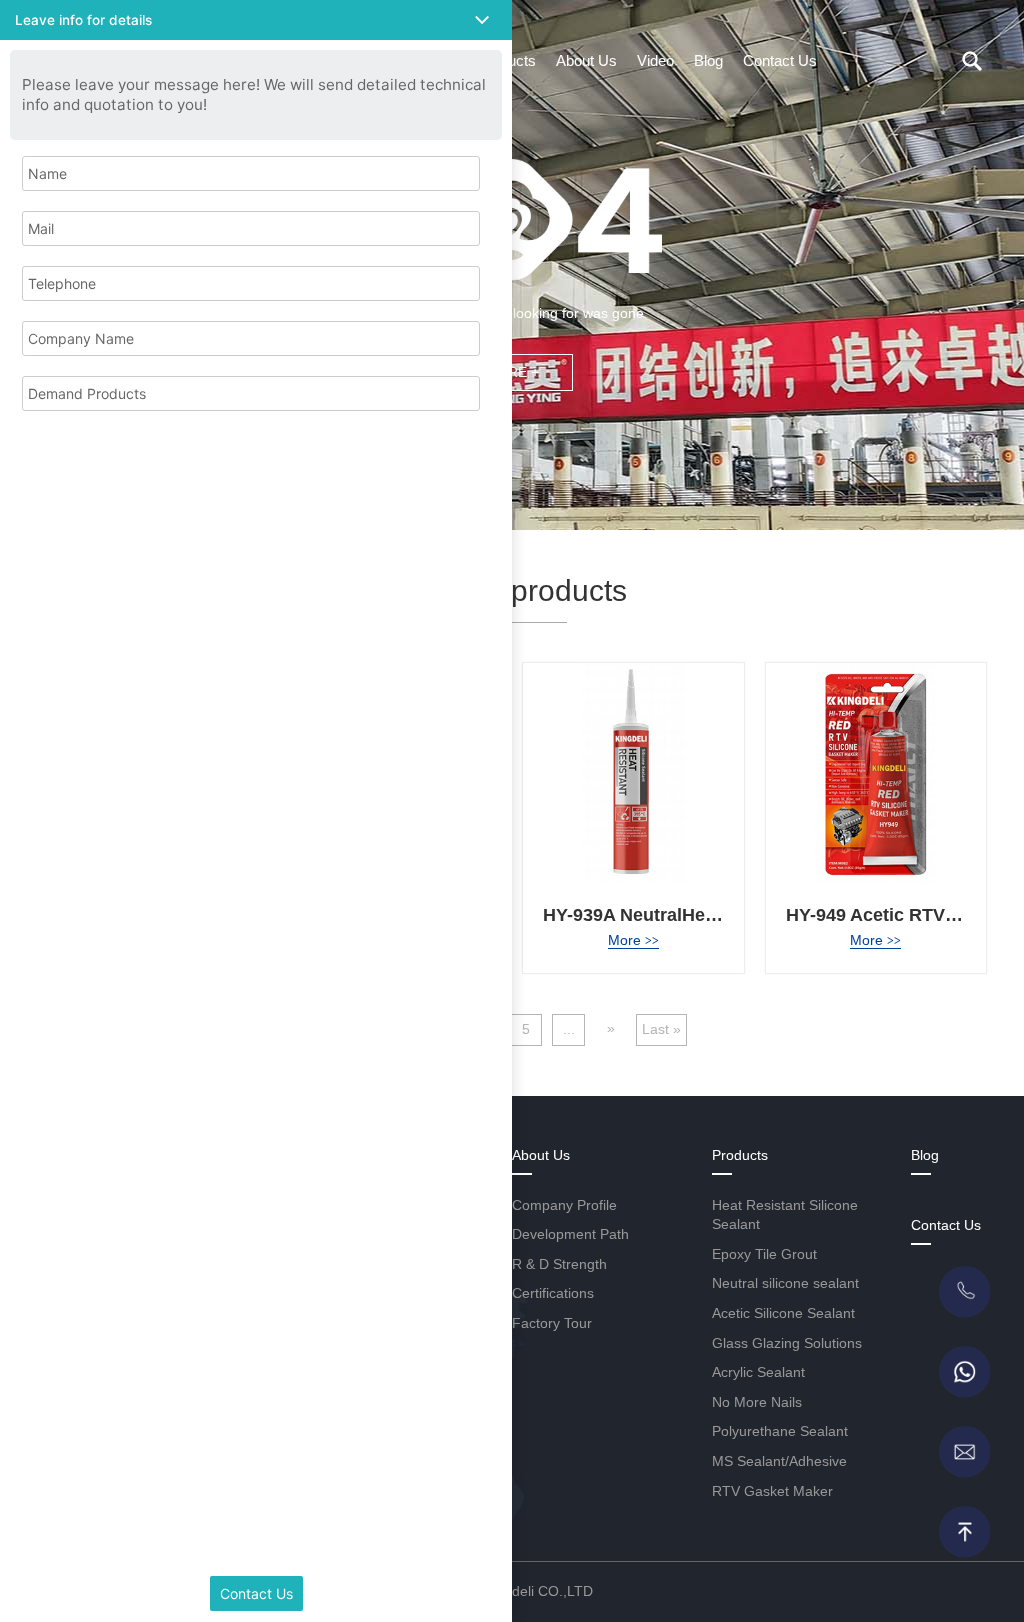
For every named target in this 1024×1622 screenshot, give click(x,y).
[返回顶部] (964, 1532)
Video (655, 60)
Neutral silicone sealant (785, 1283)
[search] (972, 61)
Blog (708, 60)
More (633, 940)
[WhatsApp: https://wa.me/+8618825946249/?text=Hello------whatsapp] (964, 1372)
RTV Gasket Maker (772, 1491)
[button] (256, 20)
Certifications (553, 1293)
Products (740, 1155)
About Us (586, 60)
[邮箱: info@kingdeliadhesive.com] (964, 1452)
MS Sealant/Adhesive (779, 1461)
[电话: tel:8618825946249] (964, 1292)
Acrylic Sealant (758, 1372)
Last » (661, 1029)
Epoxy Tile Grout (764, 1254)
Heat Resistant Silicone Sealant (785, 1215)
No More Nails (757, 1402)
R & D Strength (559, 1264)
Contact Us (780, 60)
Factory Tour (552, 1323)
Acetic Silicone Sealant (783, 1313)
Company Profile (564, 1205)
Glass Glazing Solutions (787, 1343)
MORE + (512, 372)
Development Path (570, 1234)
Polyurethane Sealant (780, 1431)
